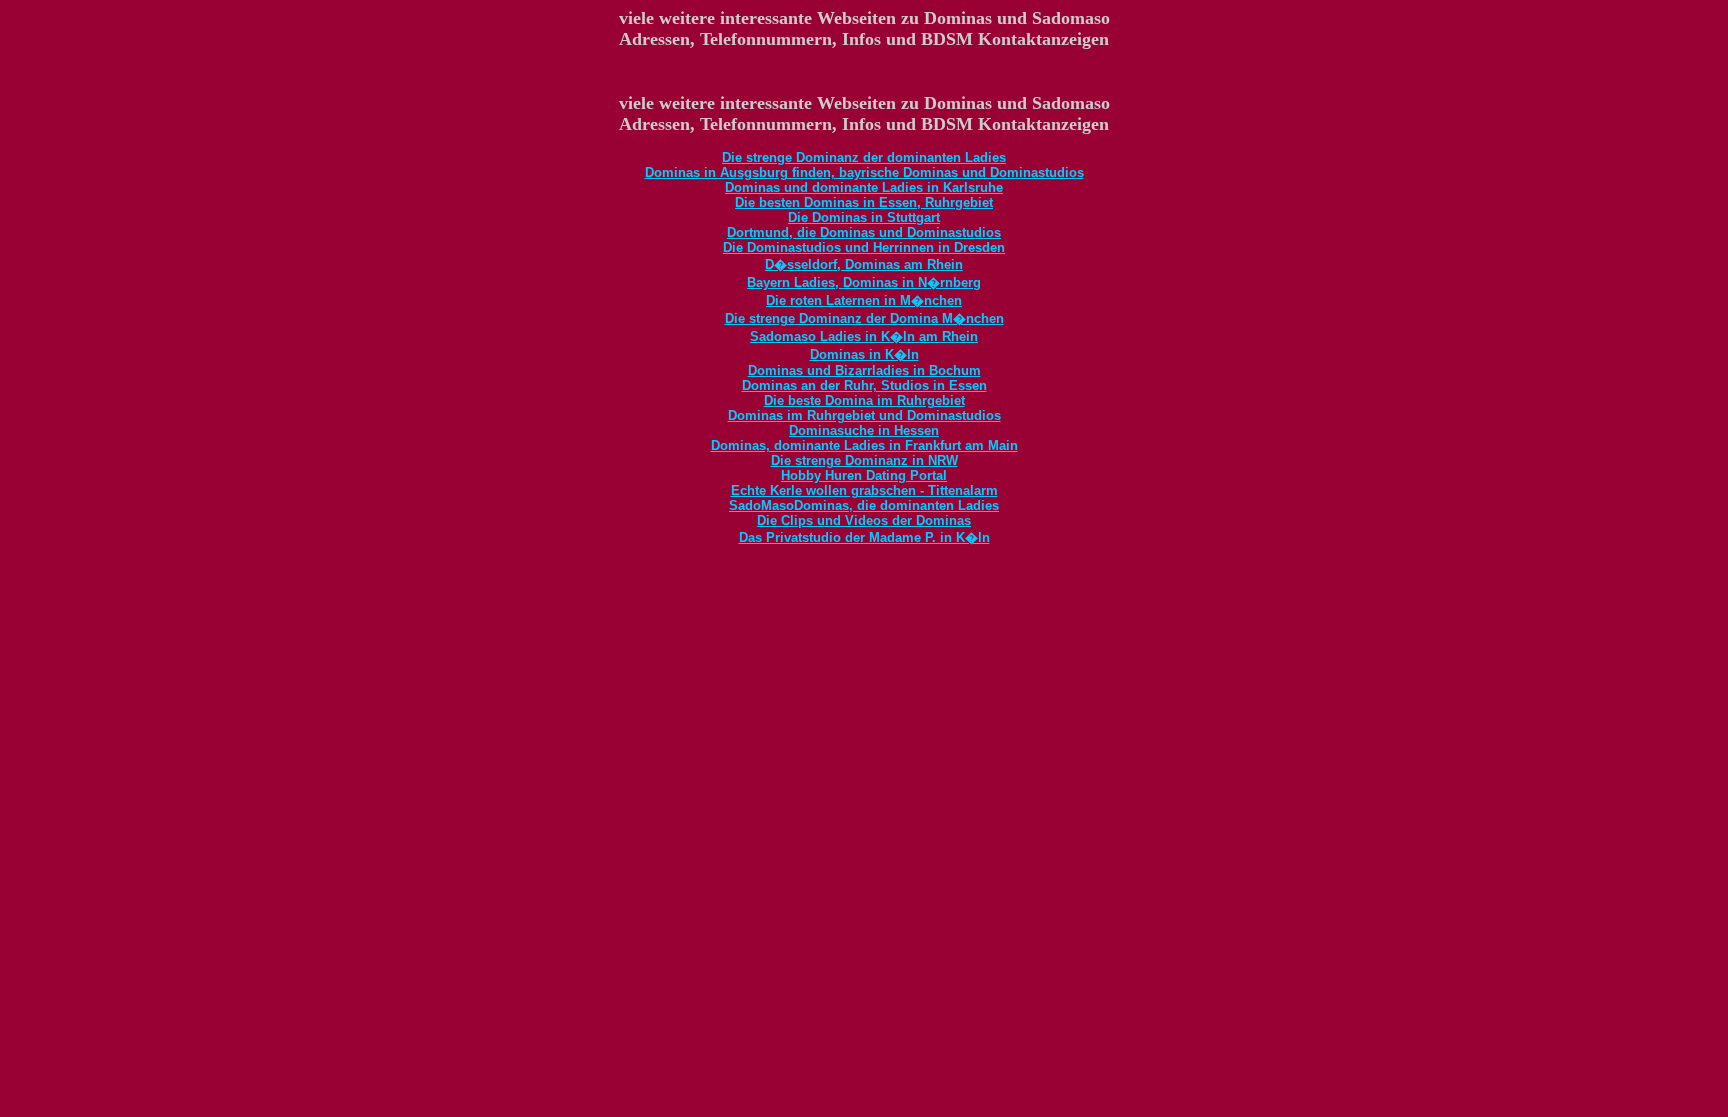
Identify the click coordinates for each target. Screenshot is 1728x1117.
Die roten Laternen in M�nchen (864, 300)
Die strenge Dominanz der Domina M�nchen (864, 318)
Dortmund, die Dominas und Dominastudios (864, 232)
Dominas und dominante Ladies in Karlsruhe (864, 187)
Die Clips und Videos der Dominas (864, 520)
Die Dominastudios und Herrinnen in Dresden (864, 247)
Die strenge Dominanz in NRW (864, 460)
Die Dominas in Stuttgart (864, 217)
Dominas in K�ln (864, 354)
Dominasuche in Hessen (864, 430)
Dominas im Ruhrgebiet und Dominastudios (864, 415)
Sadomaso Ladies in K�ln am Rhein (864, 336)
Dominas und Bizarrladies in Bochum (864, 370)
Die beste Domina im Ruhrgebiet (864, 400)
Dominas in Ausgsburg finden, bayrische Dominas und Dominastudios (864, 172)
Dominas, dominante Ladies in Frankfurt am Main (864, 445)
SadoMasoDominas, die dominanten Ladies (864, 505)
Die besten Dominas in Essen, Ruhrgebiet (864, 202)
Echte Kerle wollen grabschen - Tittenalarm (864, 490)
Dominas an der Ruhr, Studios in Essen (864, 385)
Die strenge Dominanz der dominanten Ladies (864, 157)
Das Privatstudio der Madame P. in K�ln (864, 537)
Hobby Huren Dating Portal (864, 475)
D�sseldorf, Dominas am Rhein (864, 264)
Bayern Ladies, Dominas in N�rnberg (864, 282)
